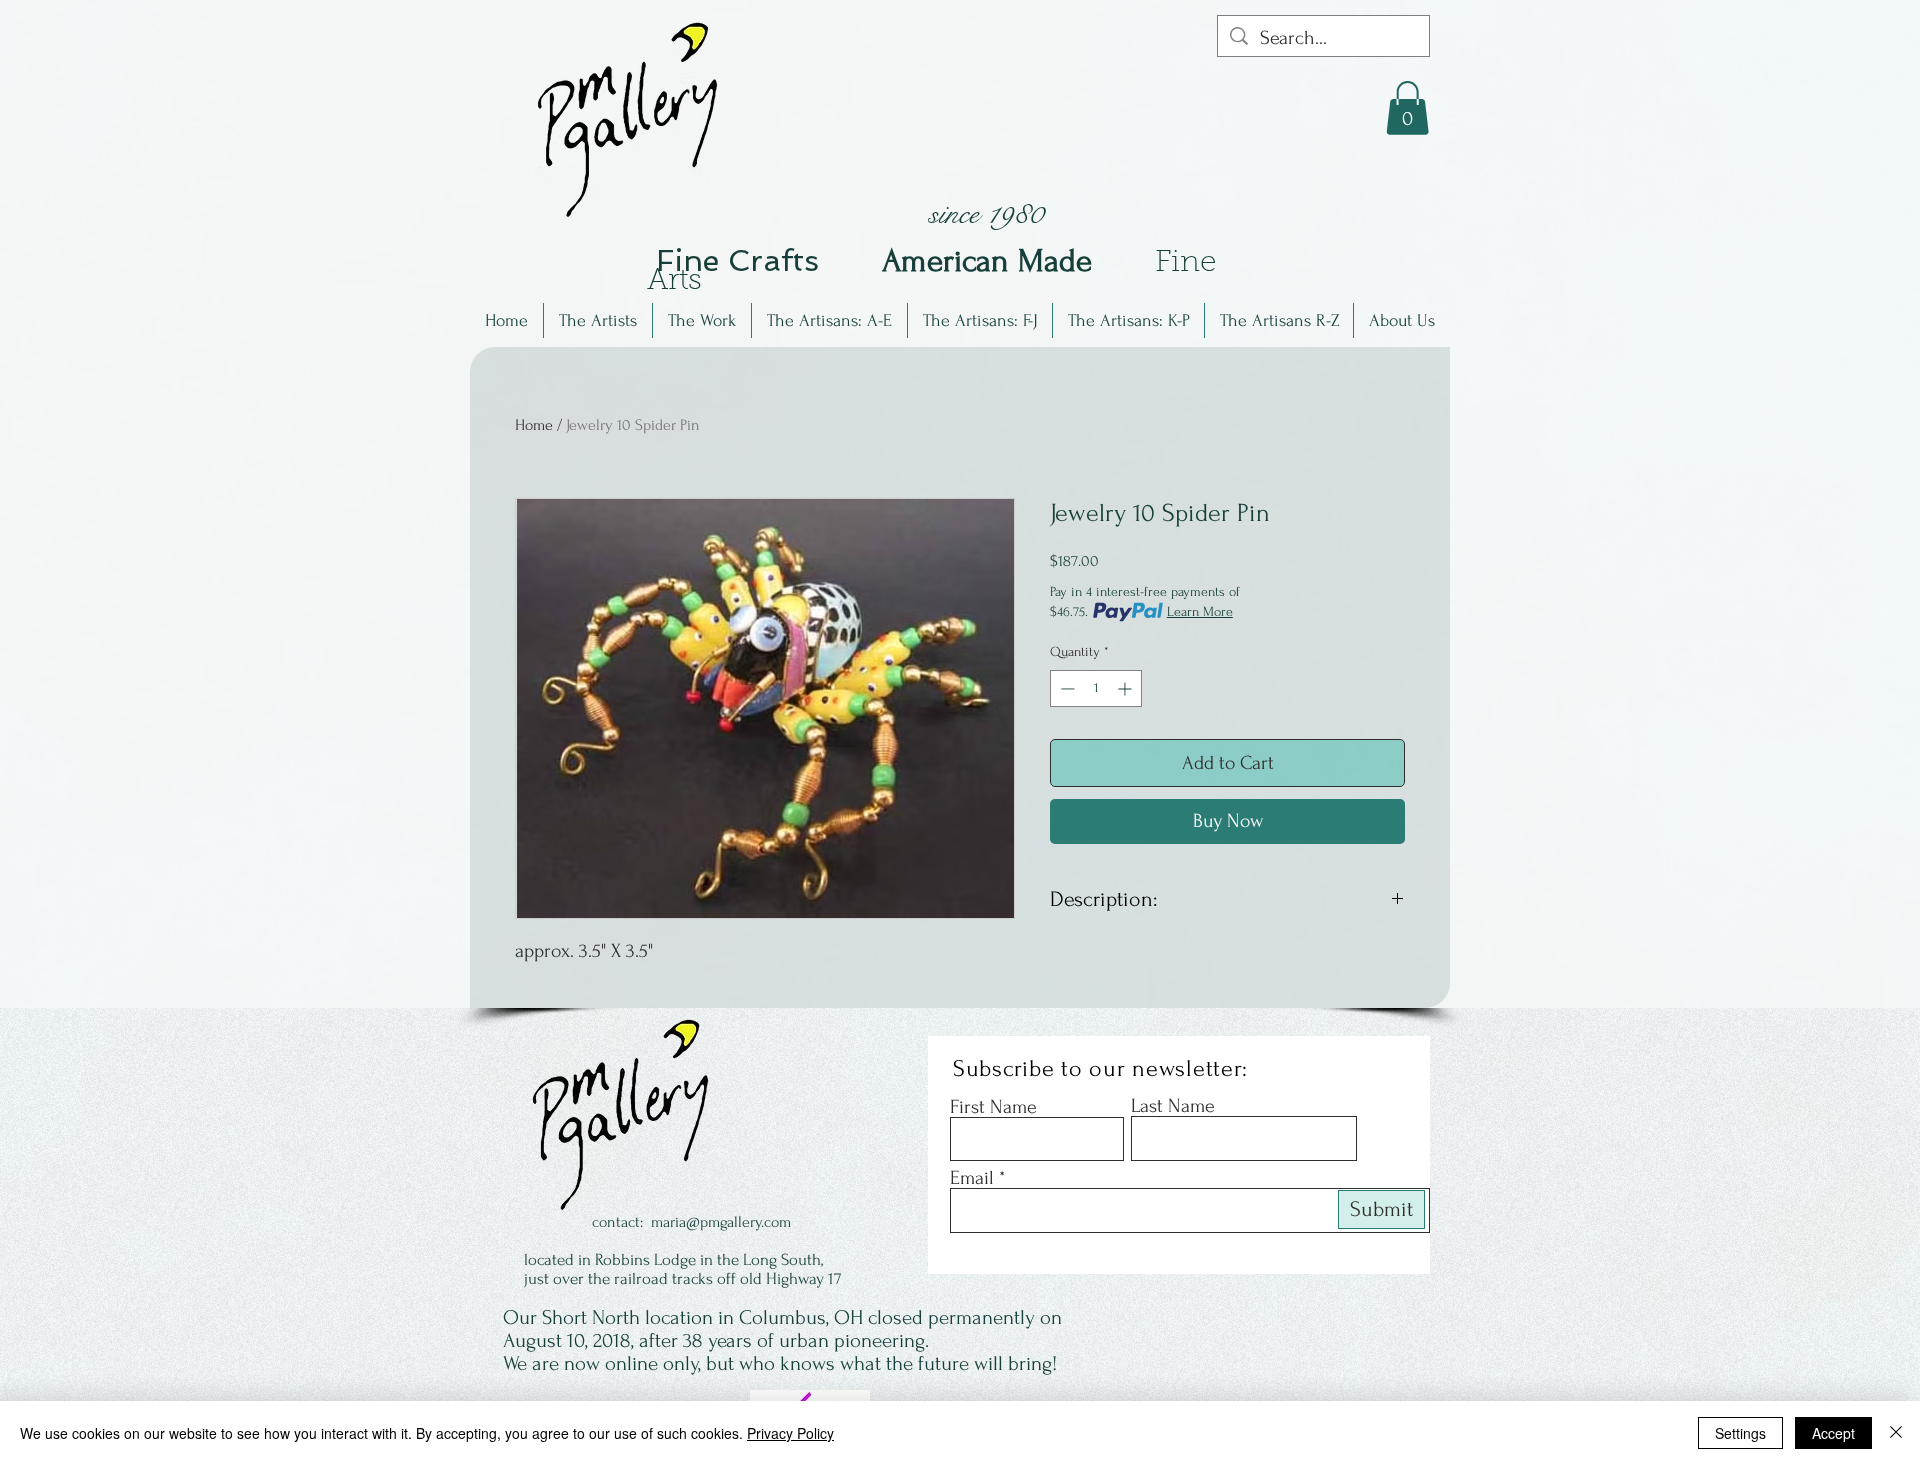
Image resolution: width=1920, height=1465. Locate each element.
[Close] (1896, 1433)
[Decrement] (1065, 688)
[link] (1407, 108)
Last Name (1173, 1106)
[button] (598, 320)
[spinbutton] (1096, 688)
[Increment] (1126, 688)
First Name (993, 1107)
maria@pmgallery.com (721, 1222)
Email (972, 1178)
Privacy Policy (790, 1433)
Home (534, 425)
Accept (1833, 1433)
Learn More (1200, 611)
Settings (1740, 1433)
